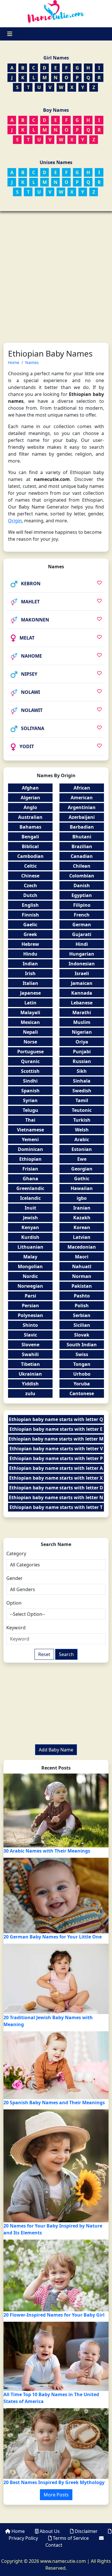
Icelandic (30, 1198)
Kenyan (30, 1227)
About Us (50, 2531)
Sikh (82, 1071)
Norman (82, 1276)
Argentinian (82, 807)
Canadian (82, 856)
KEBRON (31, 584)
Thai (30, 1120)
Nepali (30, 1032)
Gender (15, 1578)
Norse (30, 1042)
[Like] (99, 583)
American (82, 798)
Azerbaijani (82, 817)
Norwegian (30, 1286)
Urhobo (82, 1374)
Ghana (30, 1179)
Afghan (30, 788)
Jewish (30, 1218)
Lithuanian (30, 1247)
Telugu (30, 1110)
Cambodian (30, 856)
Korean (82, 1227)
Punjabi (82, 1052)
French (82, 915)
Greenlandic (30, 1188)
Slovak (82, 1335)
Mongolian (30, 1266)
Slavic (30, 1335)
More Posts (56, 2495)
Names (32, 362)
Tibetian (30, 1364)
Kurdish (30, 1237)
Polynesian (30, 1315)
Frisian (30, 1169)
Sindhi (30, 1081)
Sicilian (82, 1325)
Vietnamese (30, 1130)
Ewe (82, 1159)
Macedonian (82, 1247)
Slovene (30, 1345)
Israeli (82, 973)
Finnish (30, 915)
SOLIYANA (33, 728)
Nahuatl (82, 1266)
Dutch (30, 895)
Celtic (30, 866)
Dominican (30, 1149)
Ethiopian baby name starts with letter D (56, 1488)
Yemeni (30, 1139)
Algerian (30, 798)
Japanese (30, 993)
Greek (30, 934)
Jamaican (82, 983)
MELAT (27, 638)
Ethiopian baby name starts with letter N (56, 1497)
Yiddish (30, 1384)
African (82, 788)
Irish (30, 973)
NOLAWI (30, 692)
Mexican (30, 1022)
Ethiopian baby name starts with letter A (56, 1468)
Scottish (30, 1071)
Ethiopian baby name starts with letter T (56, 1507)
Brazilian (82, 846)
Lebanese (82, 1003)
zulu (30, 1393)
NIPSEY (29, 674)
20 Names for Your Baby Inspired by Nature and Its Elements (53, 2229)
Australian (30, 817)
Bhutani (82, 837)
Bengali (30, 837)
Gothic (82, 1179)
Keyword (16, 1628)
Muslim (82, 1022)
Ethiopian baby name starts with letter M (56, 1439)
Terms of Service (71, 2538)
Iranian (82, 1208)
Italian (30, 983)
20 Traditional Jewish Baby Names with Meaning (48, 2021)
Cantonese (82, 1393)
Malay (30, 1257)
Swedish (82, 1091)
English (30, 905)
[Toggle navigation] (10, 34)
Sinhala (82, 1081)
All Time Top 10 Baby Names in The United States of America (51, 2398)
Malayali (30, 1012)
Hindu (30, 954)
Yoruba (82, 1384)
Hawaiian (82, 1188)
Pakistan (82, 1286)
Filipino (82, 905)
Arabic (82, 1139)
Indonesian (82, 964)
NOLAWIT (32, 710)
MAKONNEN (35, 620)
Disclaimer (86, 2531)
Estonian (82, 1149)
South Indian (82, 1345)
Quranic (30, 1061)
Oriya (82, 1042)
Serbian (82, 1315)
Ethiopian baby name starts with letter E (56, 1429)
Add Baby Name (56, 1750)
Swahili (30, 1354)
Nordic (30, 1276)
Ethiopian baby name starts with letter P (56, 1458)
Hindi (82, 944)
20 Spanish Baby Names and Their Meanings (54, 2103)
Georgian (82, 1169)
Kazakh (82, 1218)
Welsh (82, 1130)
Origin (15, 521)
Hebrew (30, 944)
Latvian (82, 1237)
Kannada (82, 993)
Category (16, 1553)
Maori (82, 1257)
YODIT (27, 746)
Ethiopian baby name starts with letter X (56, 1478)
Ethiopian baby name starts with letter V (56, 1449)
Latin (30, 1003)
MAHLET (30, 602)
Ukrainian (30, 1374)
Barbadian (82, 827)
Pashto (82, 1296)
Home (14, 362)
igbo (82, 1198)
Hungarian (82, 954)
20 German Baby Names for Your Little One (53, 1937)
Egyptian (82, 895)
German (82, 925)
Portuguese (30, 1052)
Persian (30, 1306)
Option (14, 1603)
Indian (30, 964)
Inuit (30, 1208)
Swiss (82, 1354)
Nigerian (82, 1032)
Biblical (30, 846)
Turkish (82, 1120)
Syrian (30, 1100)
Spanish (30, 1091)
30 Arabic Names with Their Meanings (47, 1851)
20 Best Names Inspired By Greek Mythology (54, 2482)
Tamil (82, 1100)
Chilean (82, 866)
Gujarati (82, 934)
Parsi (30, 1296)
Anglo (30, 807)
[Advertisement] (56, 270)
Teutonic (82, 1110)
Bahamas (30, 827)
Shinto (30, 1325)
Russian (82, 1061)
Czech (30, 885)
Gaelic (30, 925)
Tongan (82, 1364)
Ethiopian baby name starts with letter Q (56, 1419)
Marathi (82, 1012)
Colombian (82, 876)
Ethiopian (30, 1159)
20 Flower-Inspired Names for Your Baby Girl (54, 2315)
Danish (82, 885)
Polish (82, 1306)
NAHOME (31, 656)
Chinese (30, 876)
